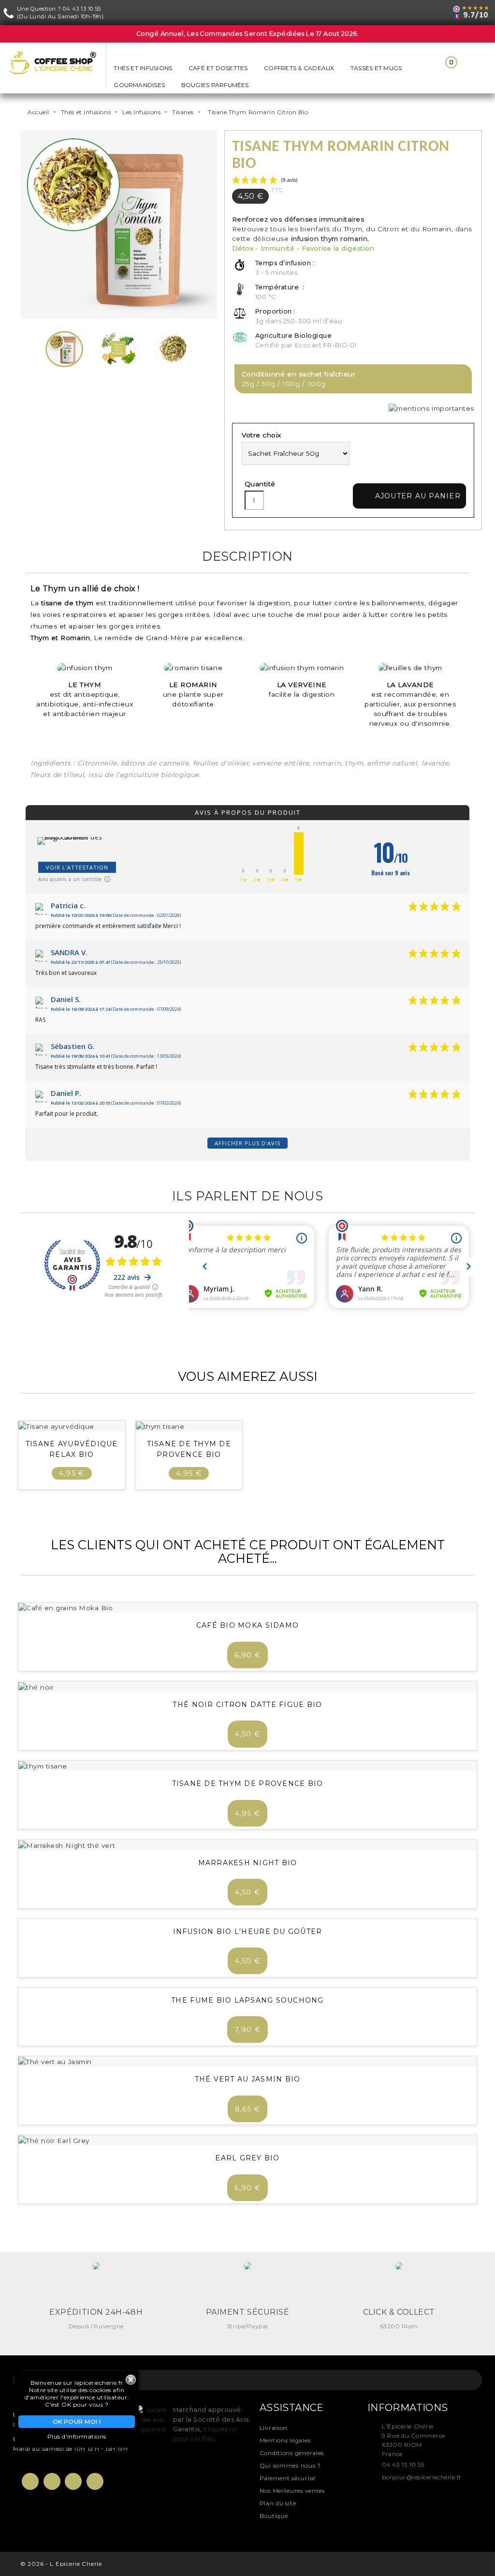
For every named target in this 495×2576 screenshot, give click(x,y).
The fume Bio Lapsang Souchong (247, 2000)
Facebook (30, 2481)
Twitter (52, 2481)
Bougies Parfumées (215, 85)
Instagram (95, 2481)
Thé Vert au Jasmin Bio (248, 2079)
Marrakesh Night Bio (248, 1863)
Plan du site (278, 2503)
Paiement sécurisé (288, 2478)
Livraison (274, 2428)
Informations (408, 2408)
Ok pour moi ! (77, 2421)
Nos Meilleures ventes (292, 2491)
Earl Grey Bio (247, 2158)
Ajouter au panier (411, 496)
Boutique (274, 2516)
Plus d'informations (77, 2436)
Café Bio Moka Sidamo (247, 1625)
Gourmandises (139, 85)
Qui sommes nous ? (290, 2465)
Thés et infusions (143, 68)
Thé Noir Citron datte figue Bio (247, 1705)
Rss (73, 2481)
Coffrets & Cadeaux (299, 68)
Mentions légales (285, 2440)
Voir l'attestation (77, 867)
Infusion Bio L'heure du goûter (248, 1932)
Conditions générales (292, 2453)
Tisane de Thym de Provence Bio (248, 1783)
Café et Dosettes (218, 68)
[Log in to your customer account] (423, 69)
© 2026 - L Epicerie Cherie (61, 2564)
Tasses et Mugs (376, 68)
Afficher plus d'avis (247, 1143)
